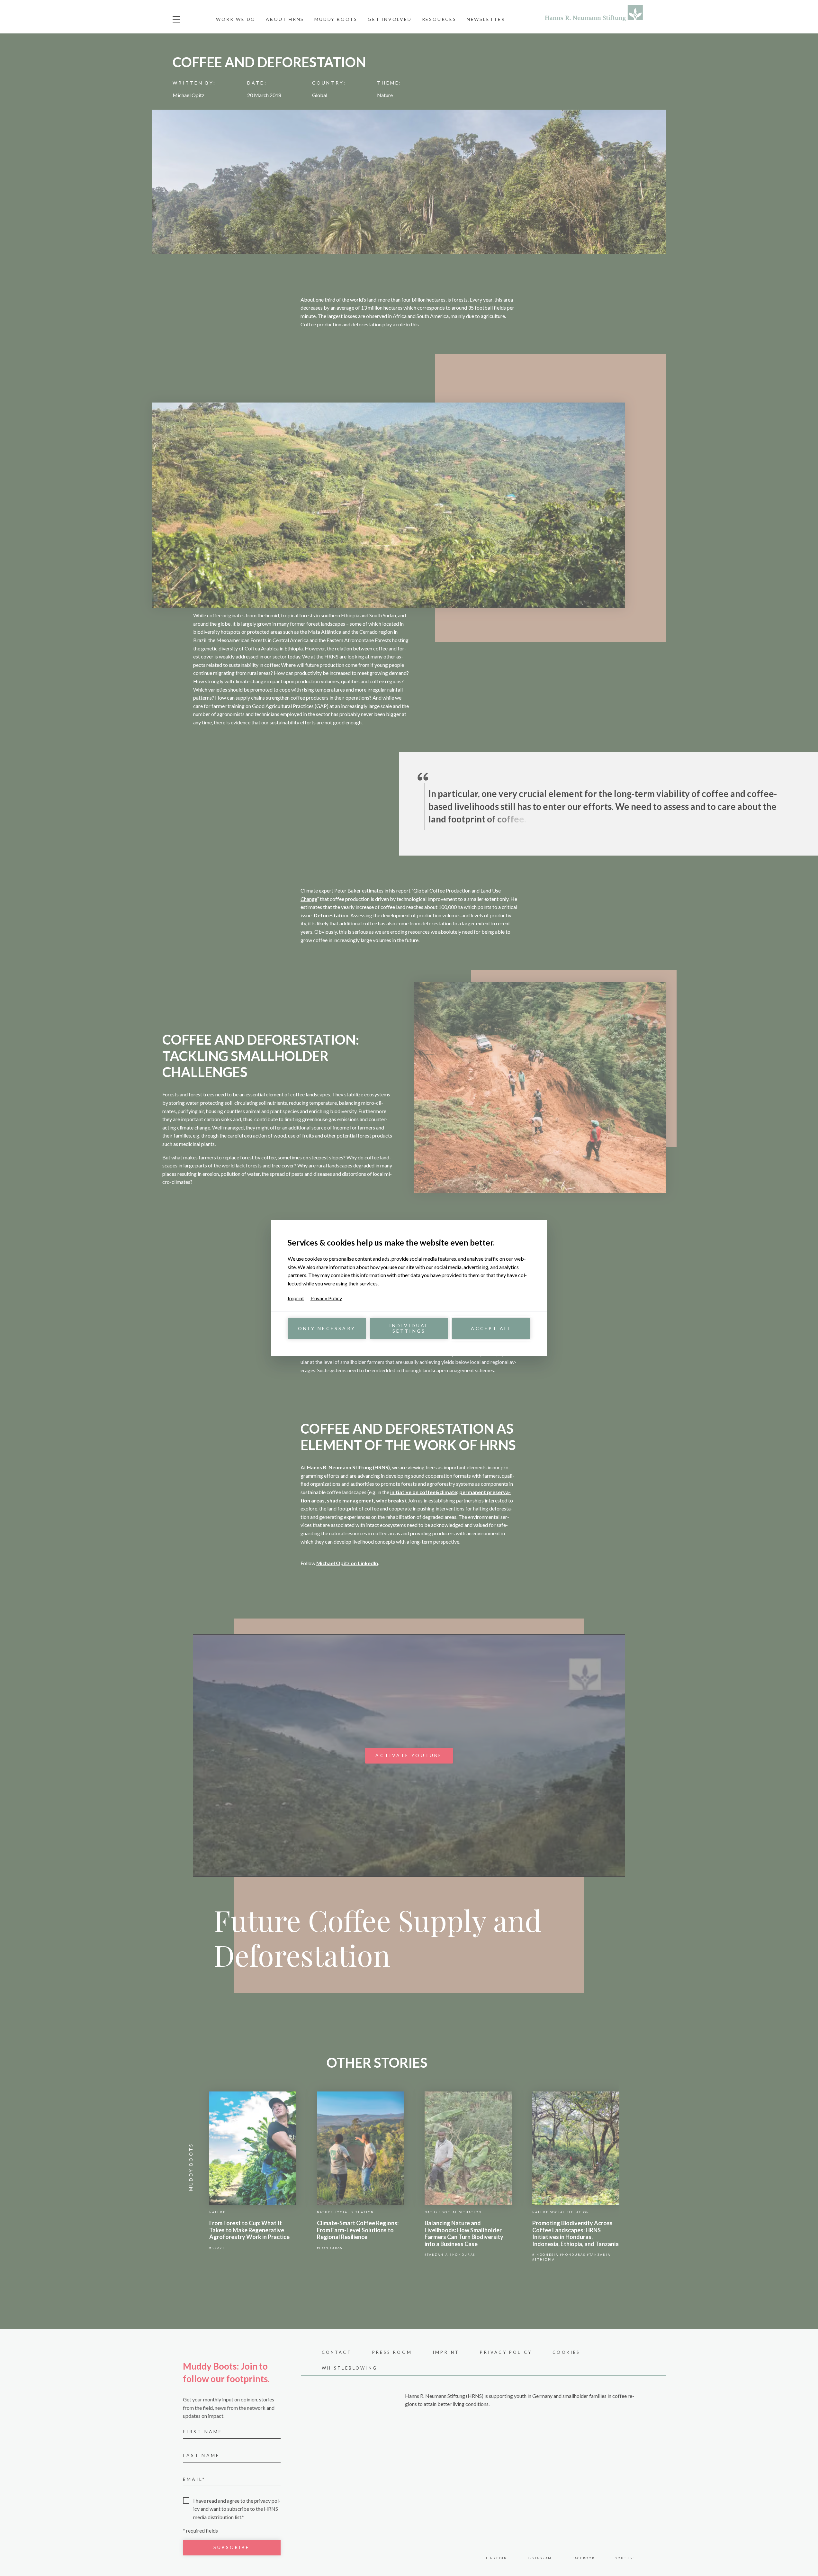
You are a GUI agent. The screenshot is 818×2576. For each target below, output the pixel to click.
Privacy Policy (326, 1298)
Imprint (296, 1298)
